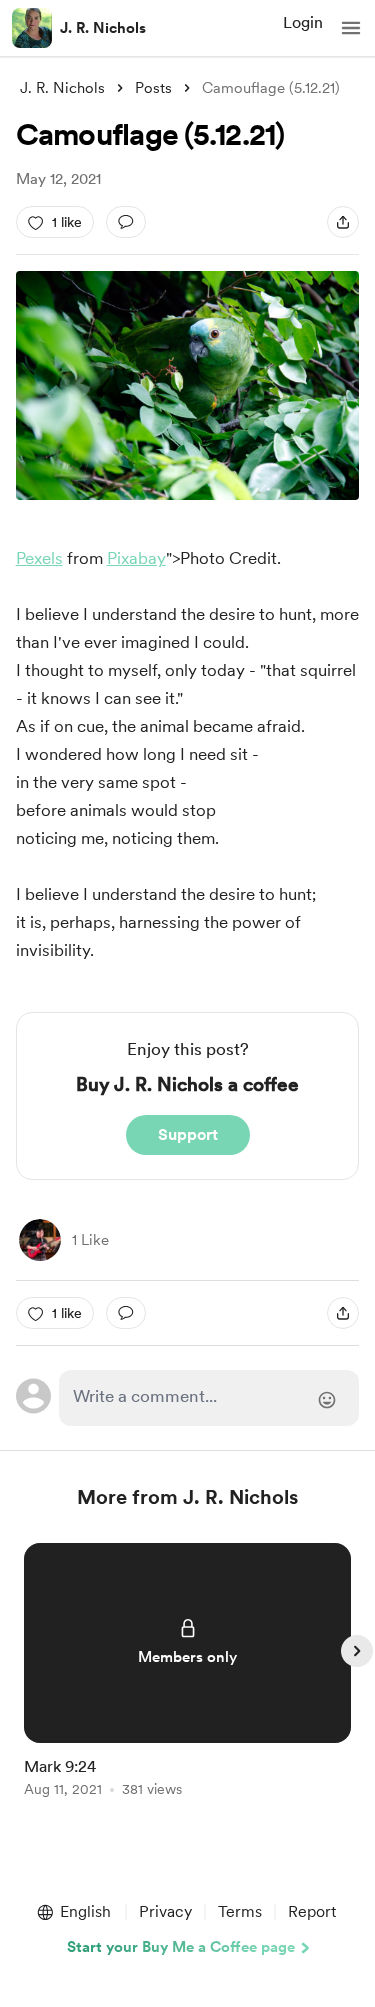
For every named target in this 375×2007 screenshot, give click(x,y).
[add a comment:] (126, 222)
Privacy (165, 1911)
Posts (153, 88)
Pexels (39, 558)
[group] (188, 1681)
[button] (351, 28)
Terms (240, 1911)
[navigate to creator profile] (32, 28)
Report (312, 1911)
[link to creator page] (40, 1240)
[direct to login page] (209, 1398)
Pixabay (136, 558)
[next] (357, 1651)
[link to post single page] (188, 1673)
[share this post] (343, 222)
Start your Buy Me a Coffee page (181, 1947)
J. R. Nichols (103, 28)
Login (303, 22)
